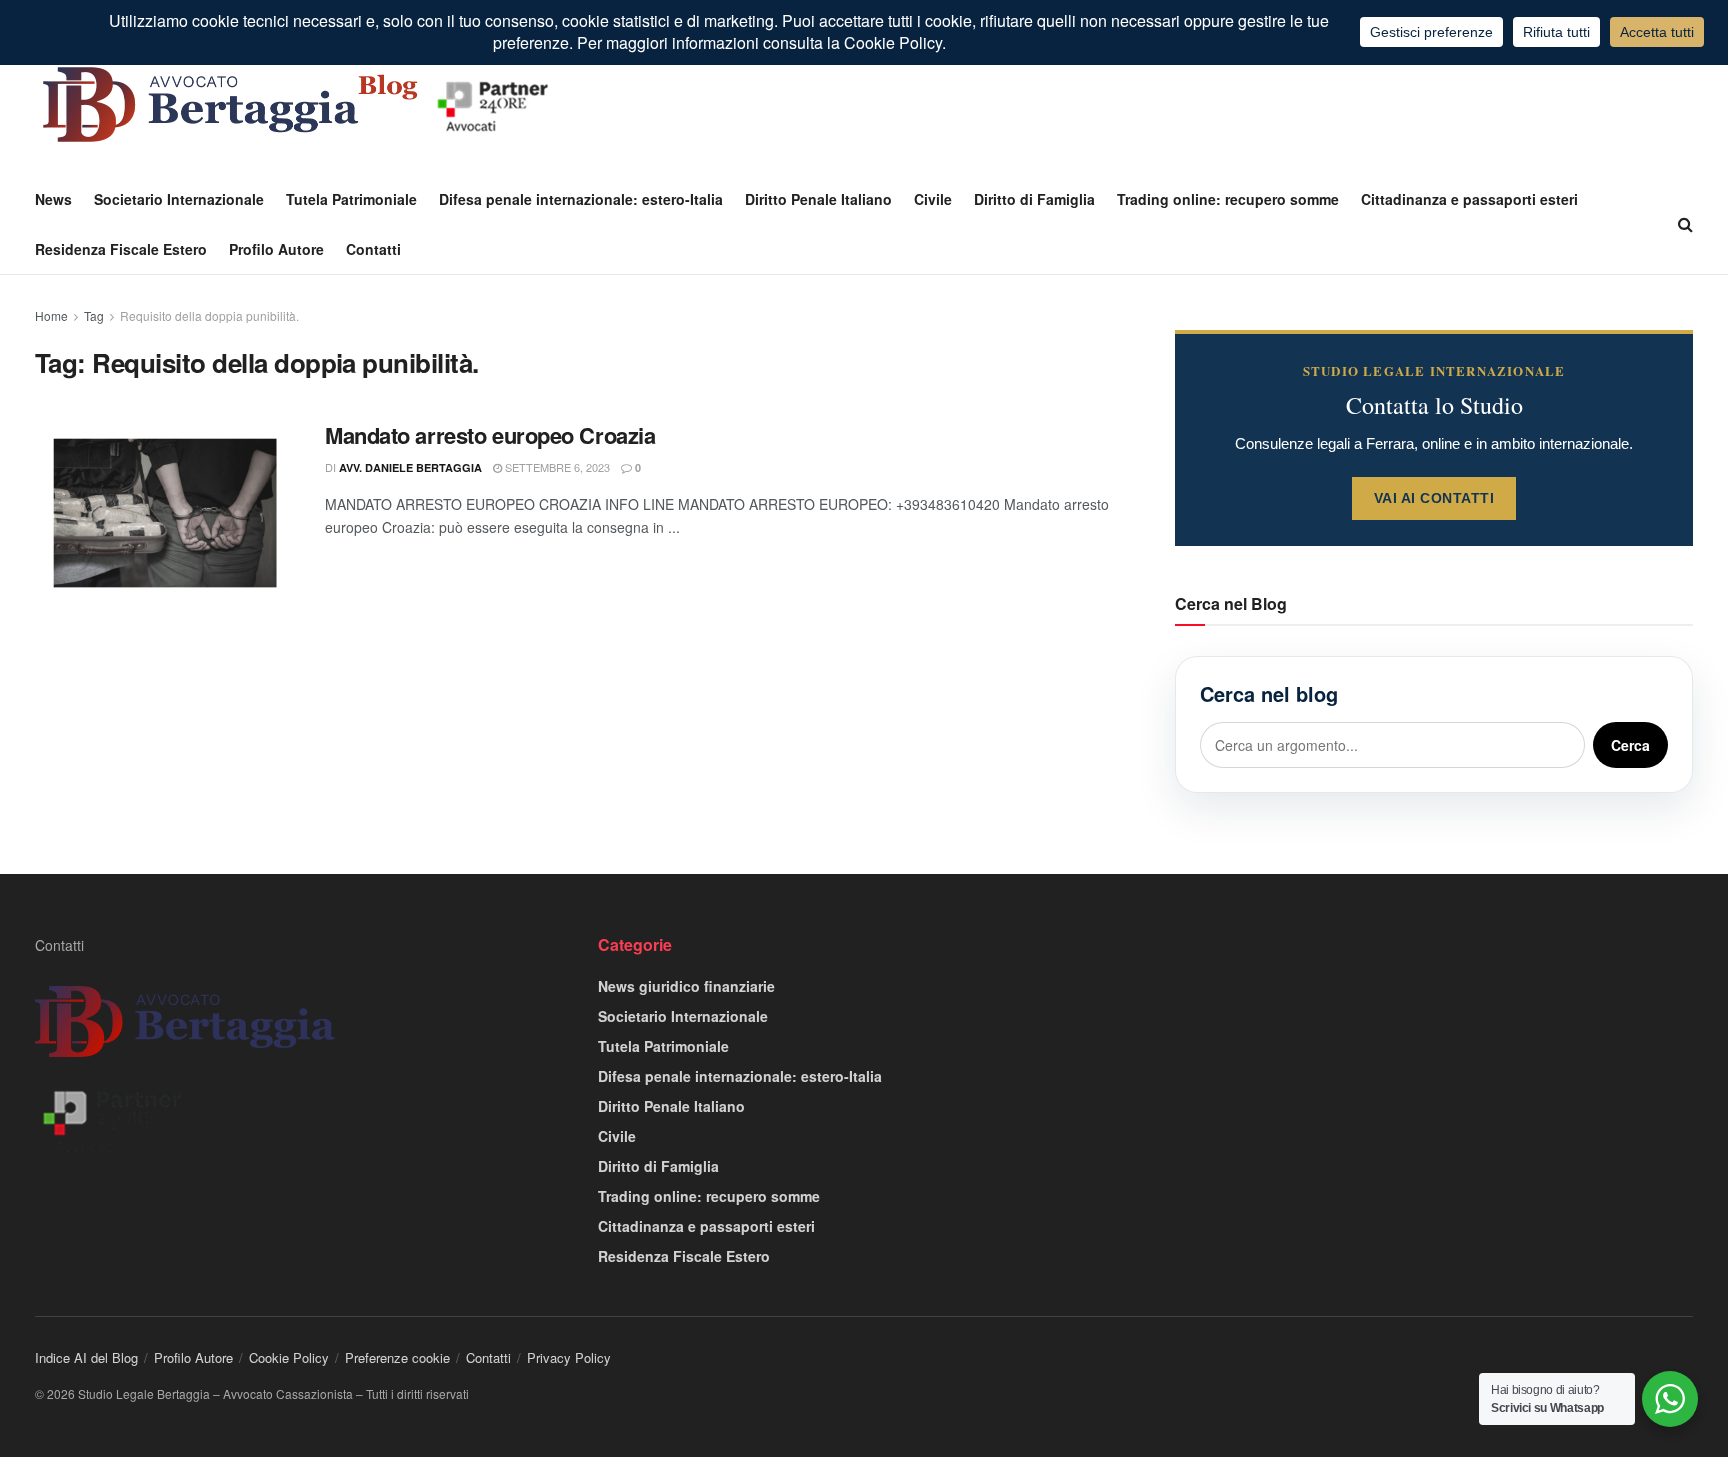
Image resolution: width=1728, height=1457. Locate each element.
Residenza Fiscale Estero (121, 249)
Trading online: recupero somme (1228, 199)
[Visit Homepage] (300, 104)
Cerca (1630, 745)
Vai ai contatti (1434, 498)
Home (51, 315)
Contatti (373, 249)
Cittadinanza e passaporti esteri (1469, 199)
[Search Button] (1685, 224)
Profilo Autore (276, 249)
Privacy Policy (569, 1357)
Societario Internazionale (179, 199)
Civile (933, 199)
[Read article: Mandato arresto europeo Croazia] (165, 513)
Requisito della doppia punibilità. (209, 315)
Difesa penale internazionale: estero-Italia (581, 199)
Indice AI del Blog (86, 1357)
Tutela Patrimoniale (351, 199)
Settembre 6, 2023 (556, 467)
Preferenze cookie (397, 1357)
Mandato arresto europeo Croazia (490, 435)
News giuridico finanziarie (686, 986)
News (53, 199)
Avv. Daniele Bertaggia (410, 467)
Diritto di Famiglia (1034, 199)
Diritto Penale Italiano (818, 199)
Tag (94, 315)
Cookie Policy (289, 1357)
